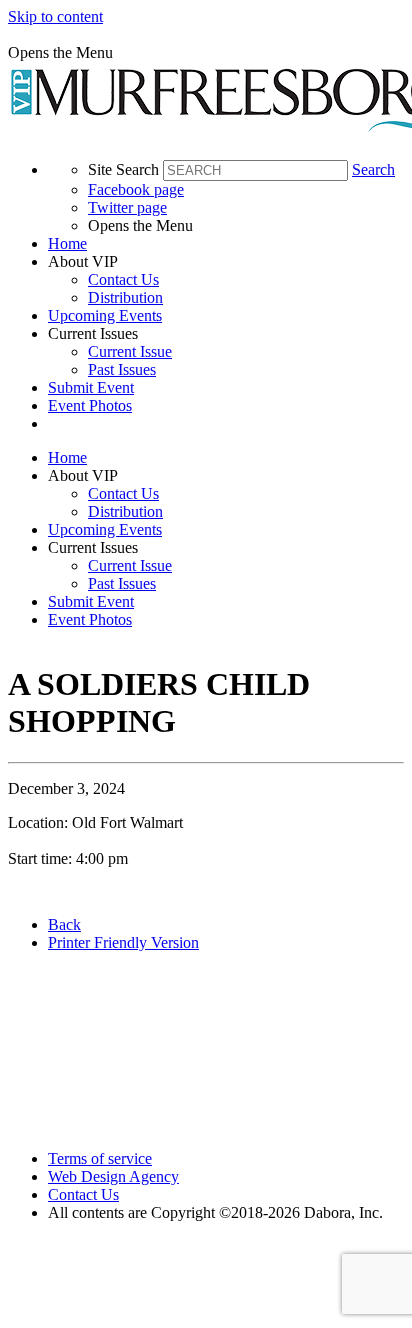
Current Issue (130, 351)
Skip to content (55, 16)
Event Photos (90, 405)
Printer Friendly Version (123, 942)
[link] (226, 244)
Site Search (123, 169)
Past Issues (122, 369)
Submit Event (91, 387)
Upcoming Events (105, 315)
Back (64, 924)
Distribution (125, 297)
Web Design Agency (113, 1176)
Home (67, 243)
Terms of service (100, 1158)
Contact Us (123, 279)
